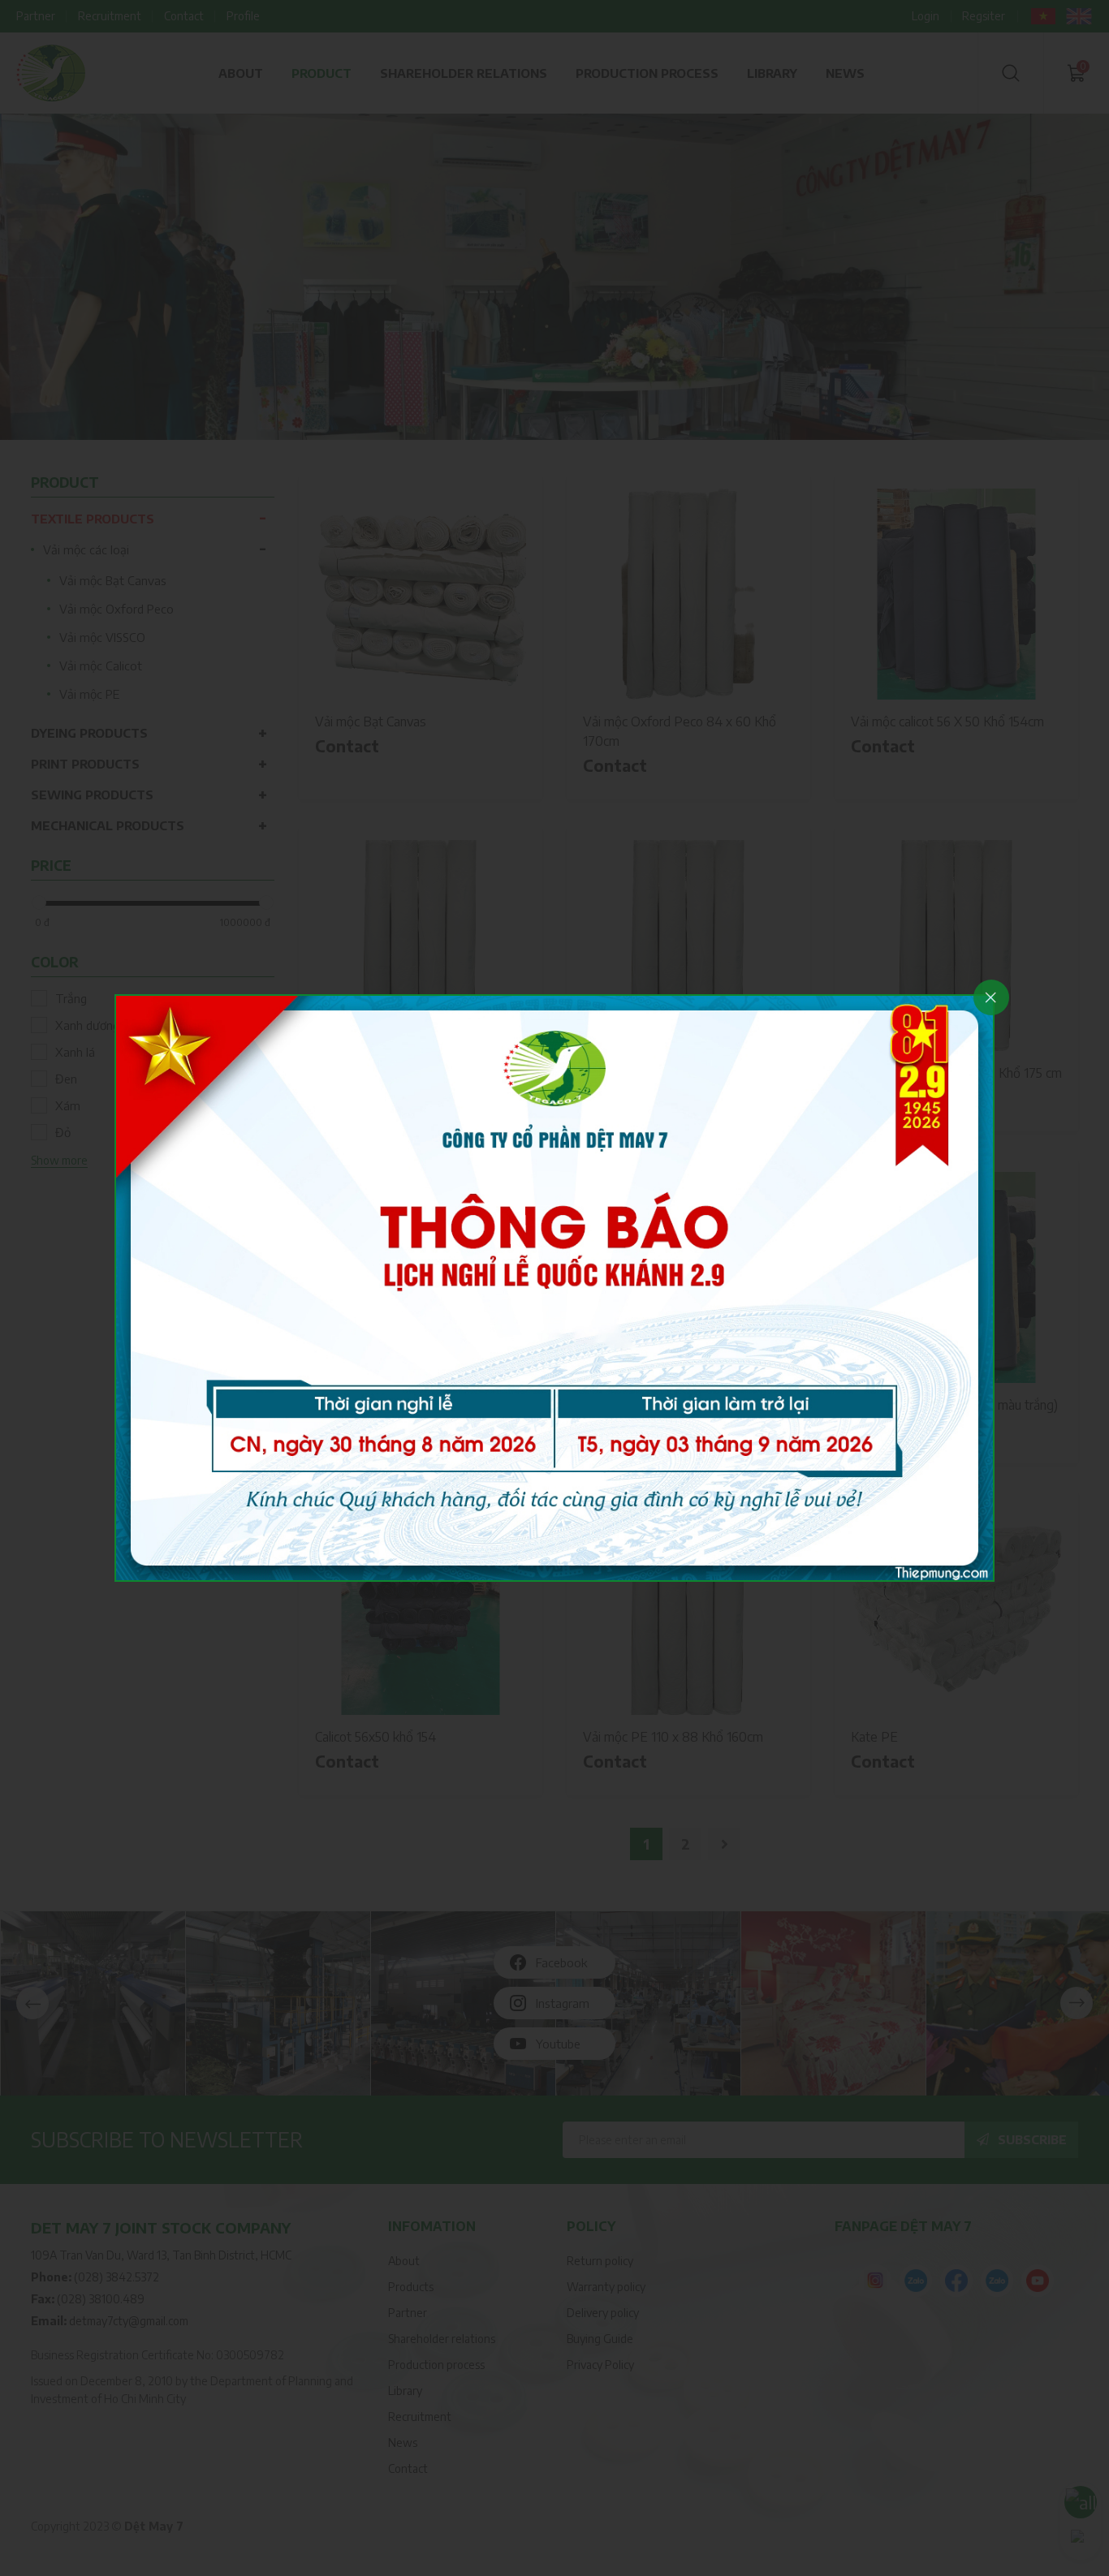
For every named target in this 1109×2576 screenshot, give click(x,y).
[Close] (991, 997)
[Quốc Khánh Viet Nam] (554, 1287)
